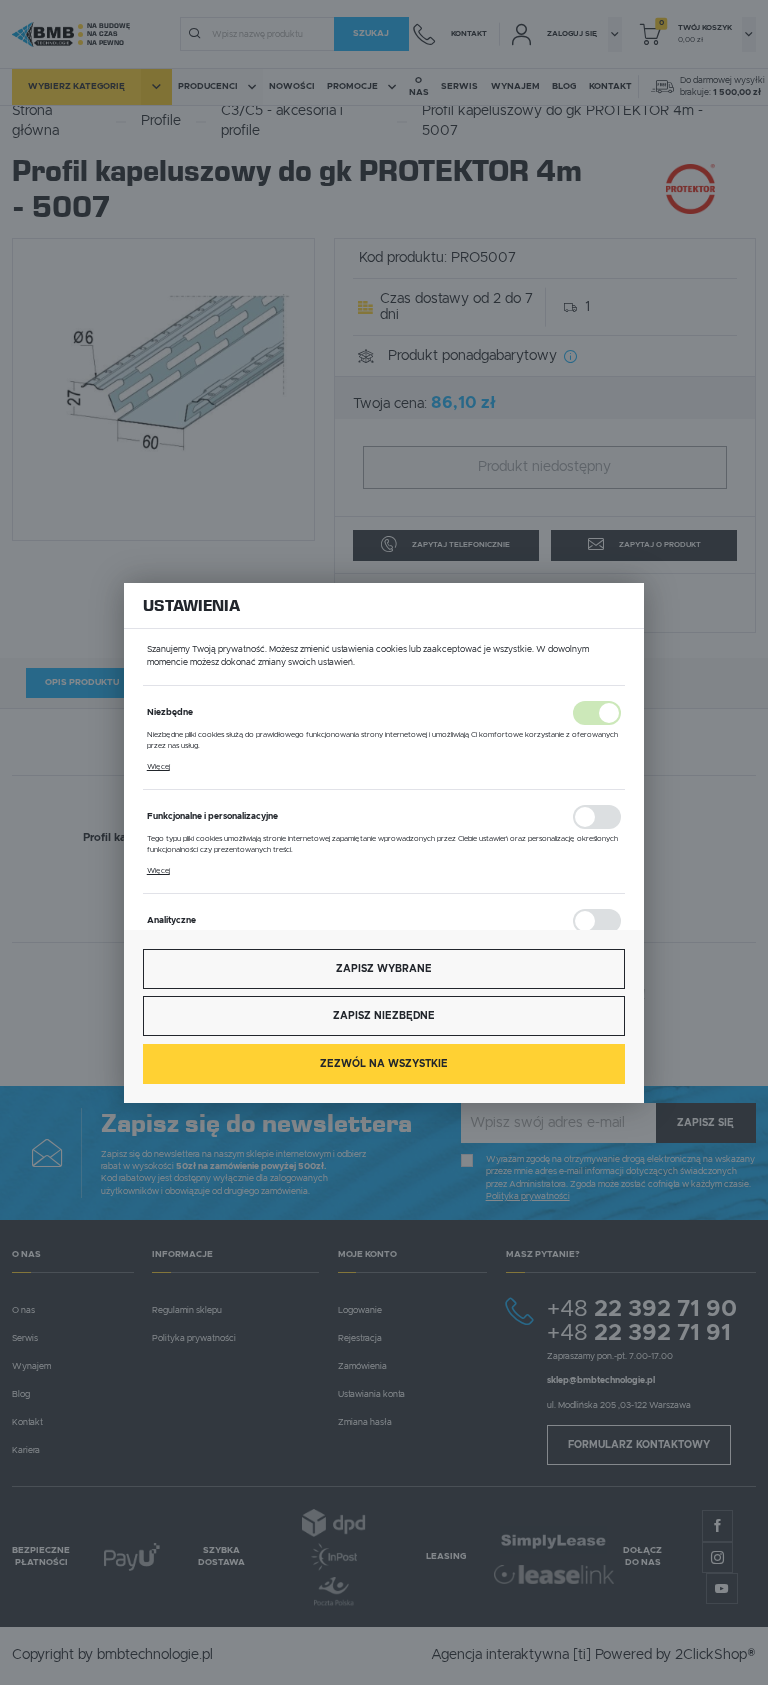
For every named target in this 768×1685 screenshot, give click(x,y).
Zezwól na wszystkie (384, 1064)
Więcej (158, 767)
